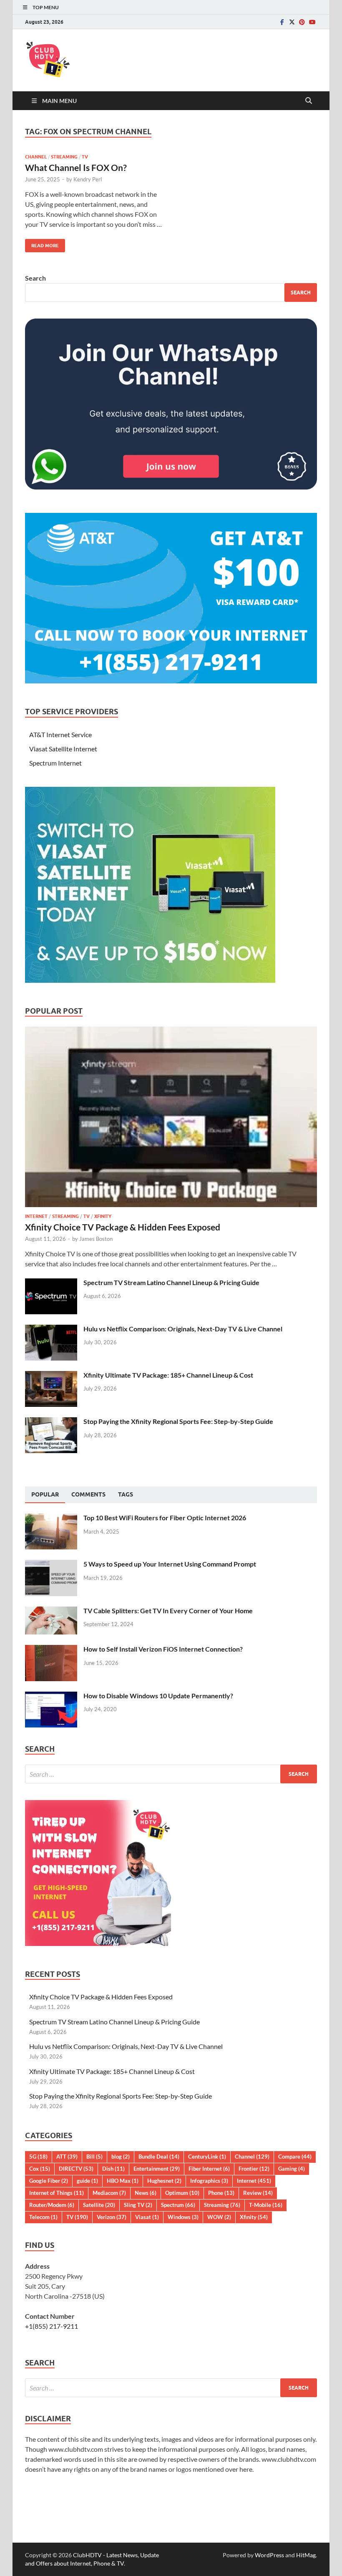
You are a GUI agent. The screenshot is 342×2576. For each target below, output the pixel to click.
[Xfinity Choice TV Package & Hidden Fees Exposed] (171, 1031)
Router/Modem (52, 2205)
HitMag (306, 2555)
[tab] (45, 1495)
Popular (45, 1494)
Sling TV (138, 2205)
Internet (36, 1216)
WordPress (269, 2555)
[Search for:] (171, 1774)
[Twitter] (292, 22)
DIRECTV (76, 2169)
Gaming (292, 2169)
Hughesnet (164, 2181)
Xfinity (103, 1216)
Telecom (43, 2217)
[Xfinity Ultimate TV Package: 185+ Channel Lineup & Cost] (51, 1376)
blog (121, 2157)
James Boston (96, 1239)
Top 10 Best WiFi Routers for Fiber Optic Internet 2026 (165, 1518)
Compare (295, 2157)
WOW (219, 2217)
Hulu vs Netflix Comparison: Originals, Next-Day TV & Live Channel (183, 1329)
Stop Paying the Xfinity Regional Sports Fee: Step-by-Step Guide (178, 1421)
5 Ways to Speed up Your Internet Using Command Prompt (170, 1564)
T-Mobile (266, 2205)
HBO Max (123, 2181)
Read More (42, 244)
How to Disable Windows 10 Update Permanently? (158, 1696)
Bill (94, 2157)
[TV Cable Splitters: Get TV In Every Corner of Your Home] (51, 1611)
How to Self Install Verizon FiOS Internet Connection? (163, 1649)
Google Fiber (49, 2181)
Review (258, 2193)
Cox (40, 2169)
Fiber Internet (209, 2169)
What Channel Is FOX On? (76, 167)
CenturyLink (207, 2157)
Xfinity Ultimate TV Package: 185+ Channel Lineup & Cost (168, 1375)
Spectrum (178, 2205)
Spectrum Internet (55, 763)
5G (38, 2157)
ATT (67, 2157)
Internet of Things (57, 2193)
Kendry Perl (88, 179)
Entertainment (157, 2169)
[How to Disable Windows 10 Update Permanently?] (51, 1696)
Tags (126, 1494)
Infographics (209, 2181)
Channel (36, 157)
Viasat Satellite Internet (63, 749)
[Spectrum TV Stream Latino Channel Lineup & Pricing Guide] (51, 1283)
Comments (88, 1494)
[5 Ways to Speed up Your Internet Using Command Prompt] (51, 1565)
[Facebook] (282, 22)
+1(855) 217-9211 (52, 2326)
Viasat (147, 2217)
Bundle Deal (159, 2157)
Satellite (99, 2205)
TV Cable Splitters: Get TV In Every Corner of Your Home (168, 1611)
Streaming (64, 157)
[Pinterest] (302, 22)
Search (35, 278)
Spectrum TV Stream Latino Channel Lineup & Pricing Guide (171, 1282)
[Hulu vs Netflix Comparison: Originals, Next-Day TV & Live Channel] (51, 1329)
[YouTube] (312, 22)
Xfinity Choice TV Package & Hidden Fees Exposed (123, 1227)
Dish (113, 2169)
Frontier (254, 2169)
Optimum (182, 2193)
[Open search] (309, 101)
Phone (221, 2193)
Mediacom (109, 2193)
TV (85, 157)
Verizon (112, 2217)
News (146, 2193)
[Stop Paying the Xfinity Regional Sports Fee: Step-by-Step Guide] (51, 1422)
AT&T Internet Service (60, 734)
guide (87, 2181)
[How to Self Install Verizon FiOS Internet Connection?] (51, 1650)
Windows (183, 2217)
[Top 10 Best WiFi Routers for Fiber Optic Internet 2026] (51, 1518)
